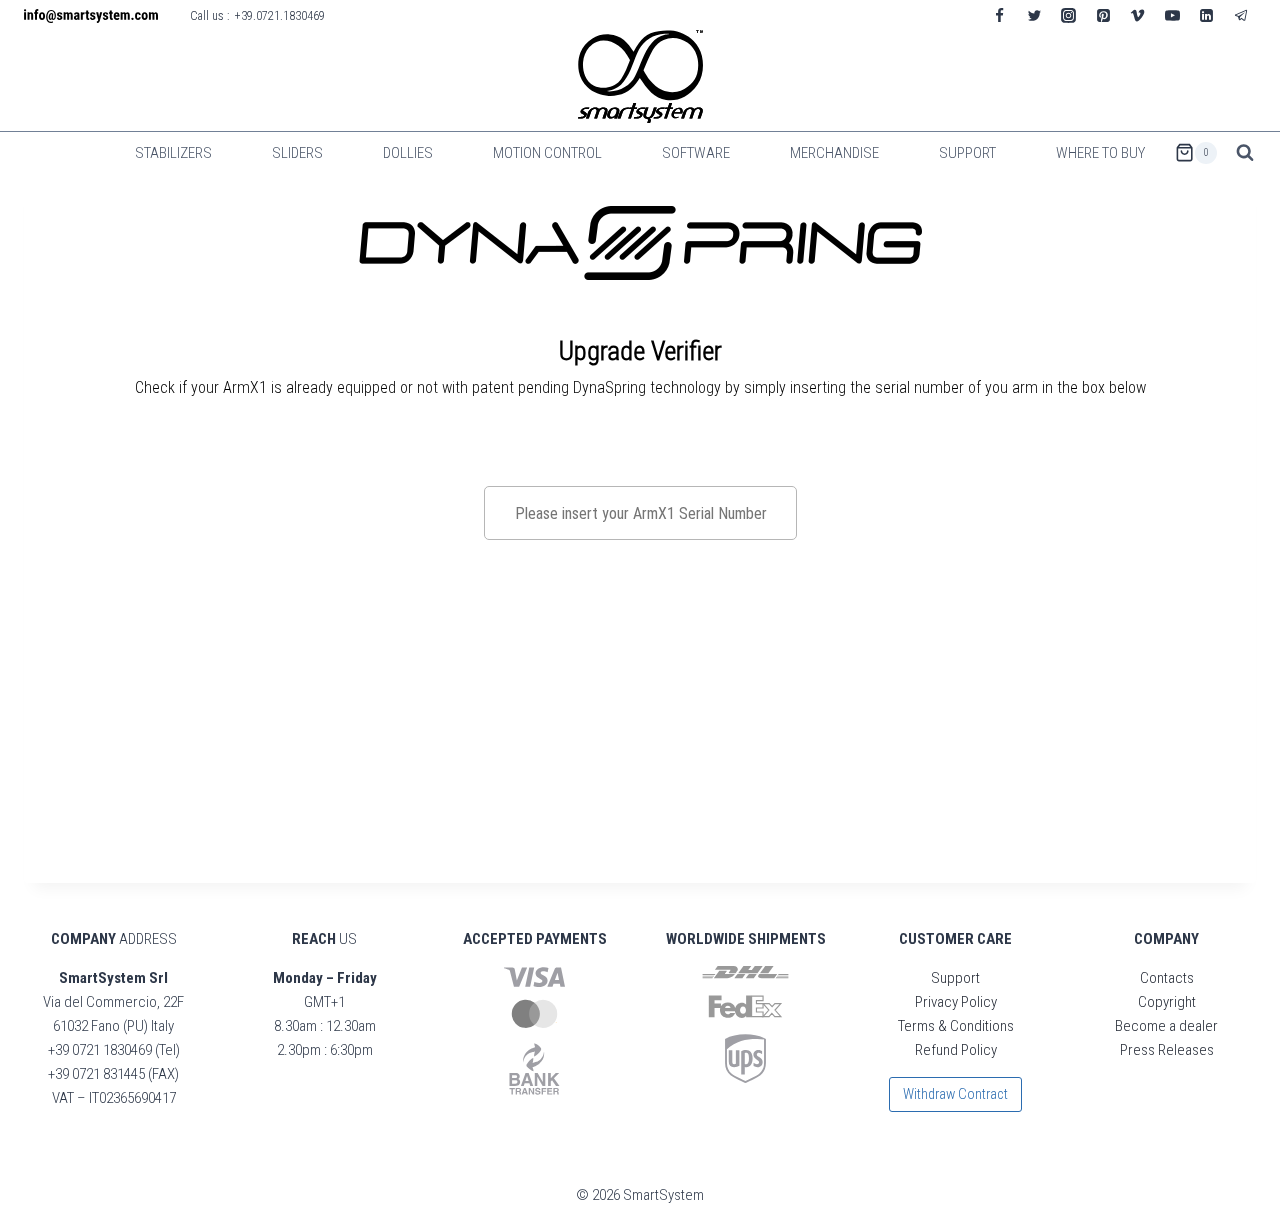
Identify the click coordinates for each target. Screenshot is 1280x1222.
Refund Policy (956, 1050)
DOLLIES (408, 153)
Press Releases (1167, 1050)
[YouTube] (1172, 15)
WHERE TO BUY (1100, 153)
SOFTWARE (696, 153)
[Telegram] (1241, 15)
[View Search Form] (1245, 153)
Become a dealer (1166, 1026)
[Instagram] (1069, 15)
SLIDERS (297, 153)
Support (955, 978)
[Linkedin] (1207, 15)
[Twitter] (1034, 15)
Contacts (1167, 978)
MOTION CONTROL (547, 153)
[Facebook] (1000, 15)
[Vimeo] (1138, 15)
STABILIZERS (173, 153)
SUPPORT (967, 153)
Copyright (1167, 1002)
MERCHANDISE (834, 153)
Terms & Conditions (956, 1026)
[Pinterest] (1103, 15)
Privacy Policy (956, 1002)
